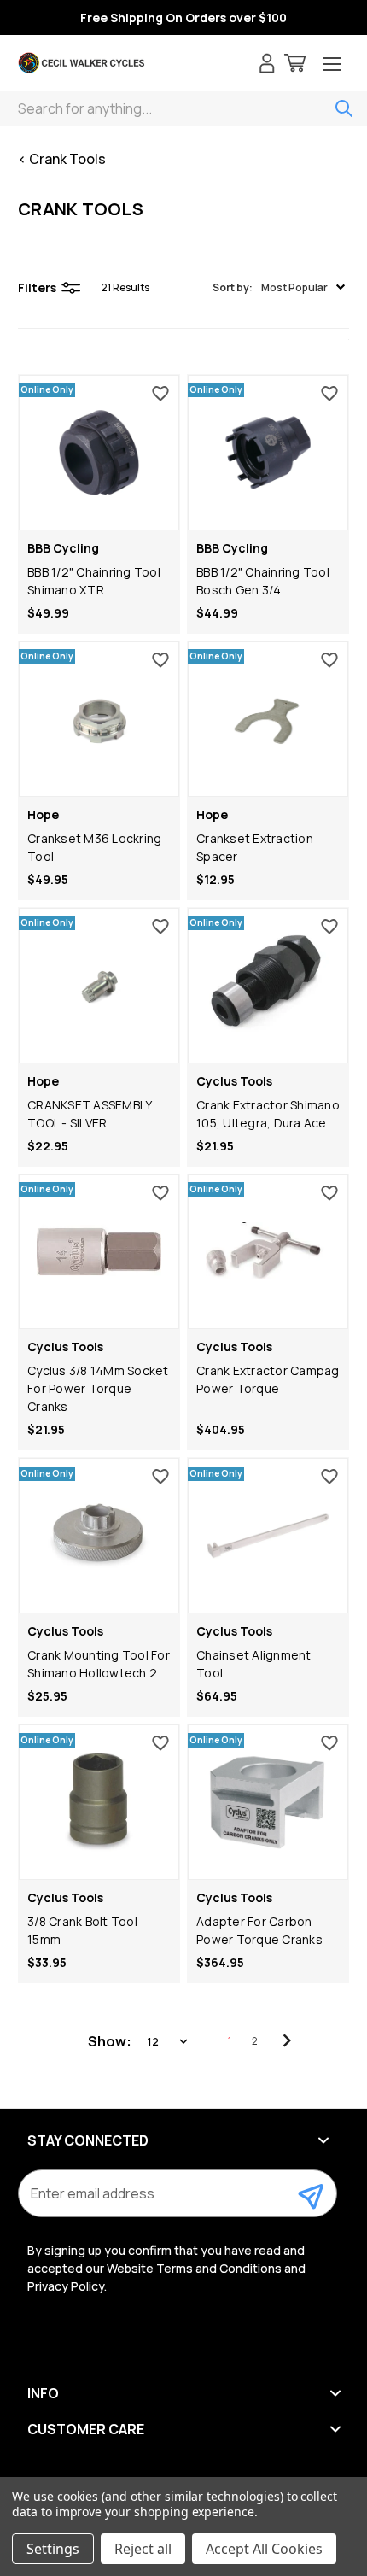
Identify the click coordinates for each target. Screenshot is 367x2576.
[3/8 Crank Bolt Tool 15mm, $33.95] (99, 1802)
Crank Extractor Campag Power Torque (268, 1379)
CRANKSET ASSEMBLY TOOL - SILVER (89, 1114)
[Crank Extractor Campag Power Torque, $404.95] (268, 1252)
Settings (53, 2549)
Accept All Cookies (264, 2549)
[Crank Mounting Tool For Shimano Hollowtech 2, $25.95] (99, 1536)
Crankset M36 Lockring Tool (94, 847)
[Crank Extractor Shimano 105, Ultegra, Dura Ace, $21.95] (268, 986)
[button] (279, 287)
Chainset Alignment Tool (254, 1664)
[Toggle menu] (332, 65)
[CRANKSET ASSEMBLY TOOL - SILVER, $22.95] (99, 986)
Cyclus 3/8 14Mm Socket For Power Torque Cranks (98, 1388)
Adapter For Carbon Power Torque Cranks (259, 1930)
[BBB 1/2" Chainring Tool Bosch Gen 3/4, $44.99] (268, 453)
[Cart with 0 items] (295, 65)
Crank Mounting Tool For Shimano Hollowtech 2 (99, 1664)
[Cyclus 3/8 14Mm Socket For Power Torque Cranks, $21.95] (99, 1252)
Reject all (143, 2549)
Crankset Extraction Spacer (255, 847)
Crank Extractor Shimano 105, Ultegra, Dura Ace (268, 1114)
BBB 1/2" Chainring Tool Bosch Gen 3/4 (263, 581)
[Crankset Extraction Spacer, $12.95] (268, 719)
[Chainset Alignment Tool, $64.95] (268, 1536)
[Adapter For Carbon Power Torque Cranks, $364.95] (268, 1802)
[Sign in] (267, 65)
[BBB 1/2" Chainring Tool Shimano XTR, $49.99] (99, 453)
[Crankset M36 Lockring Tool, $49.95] (99, 719)
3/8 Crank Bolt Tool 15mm (82, 1930)
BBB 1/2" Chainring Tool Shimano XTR (94, 581)
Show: (110, 2041)
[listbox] (169, 2041)
